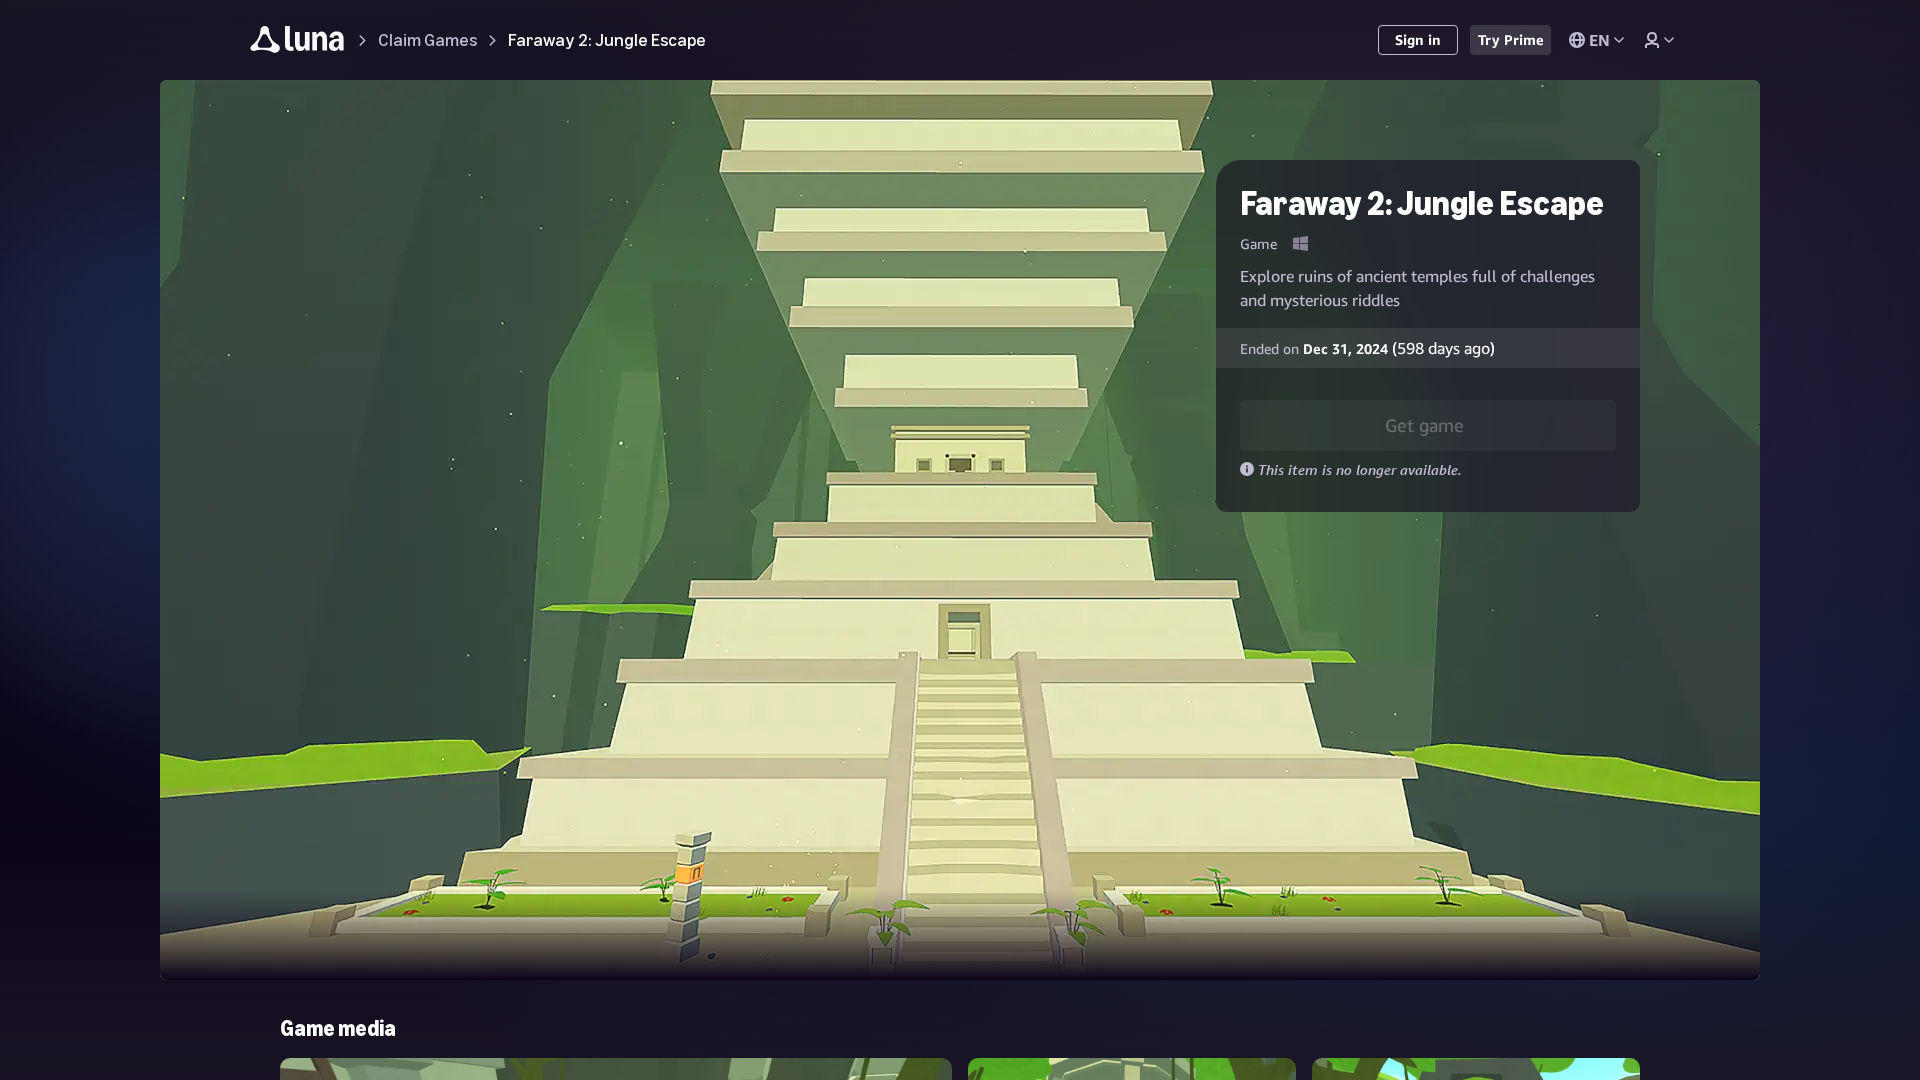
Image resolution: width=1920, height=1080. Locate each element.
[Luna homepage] (297, 42)
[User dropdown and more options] (1659, 40)
